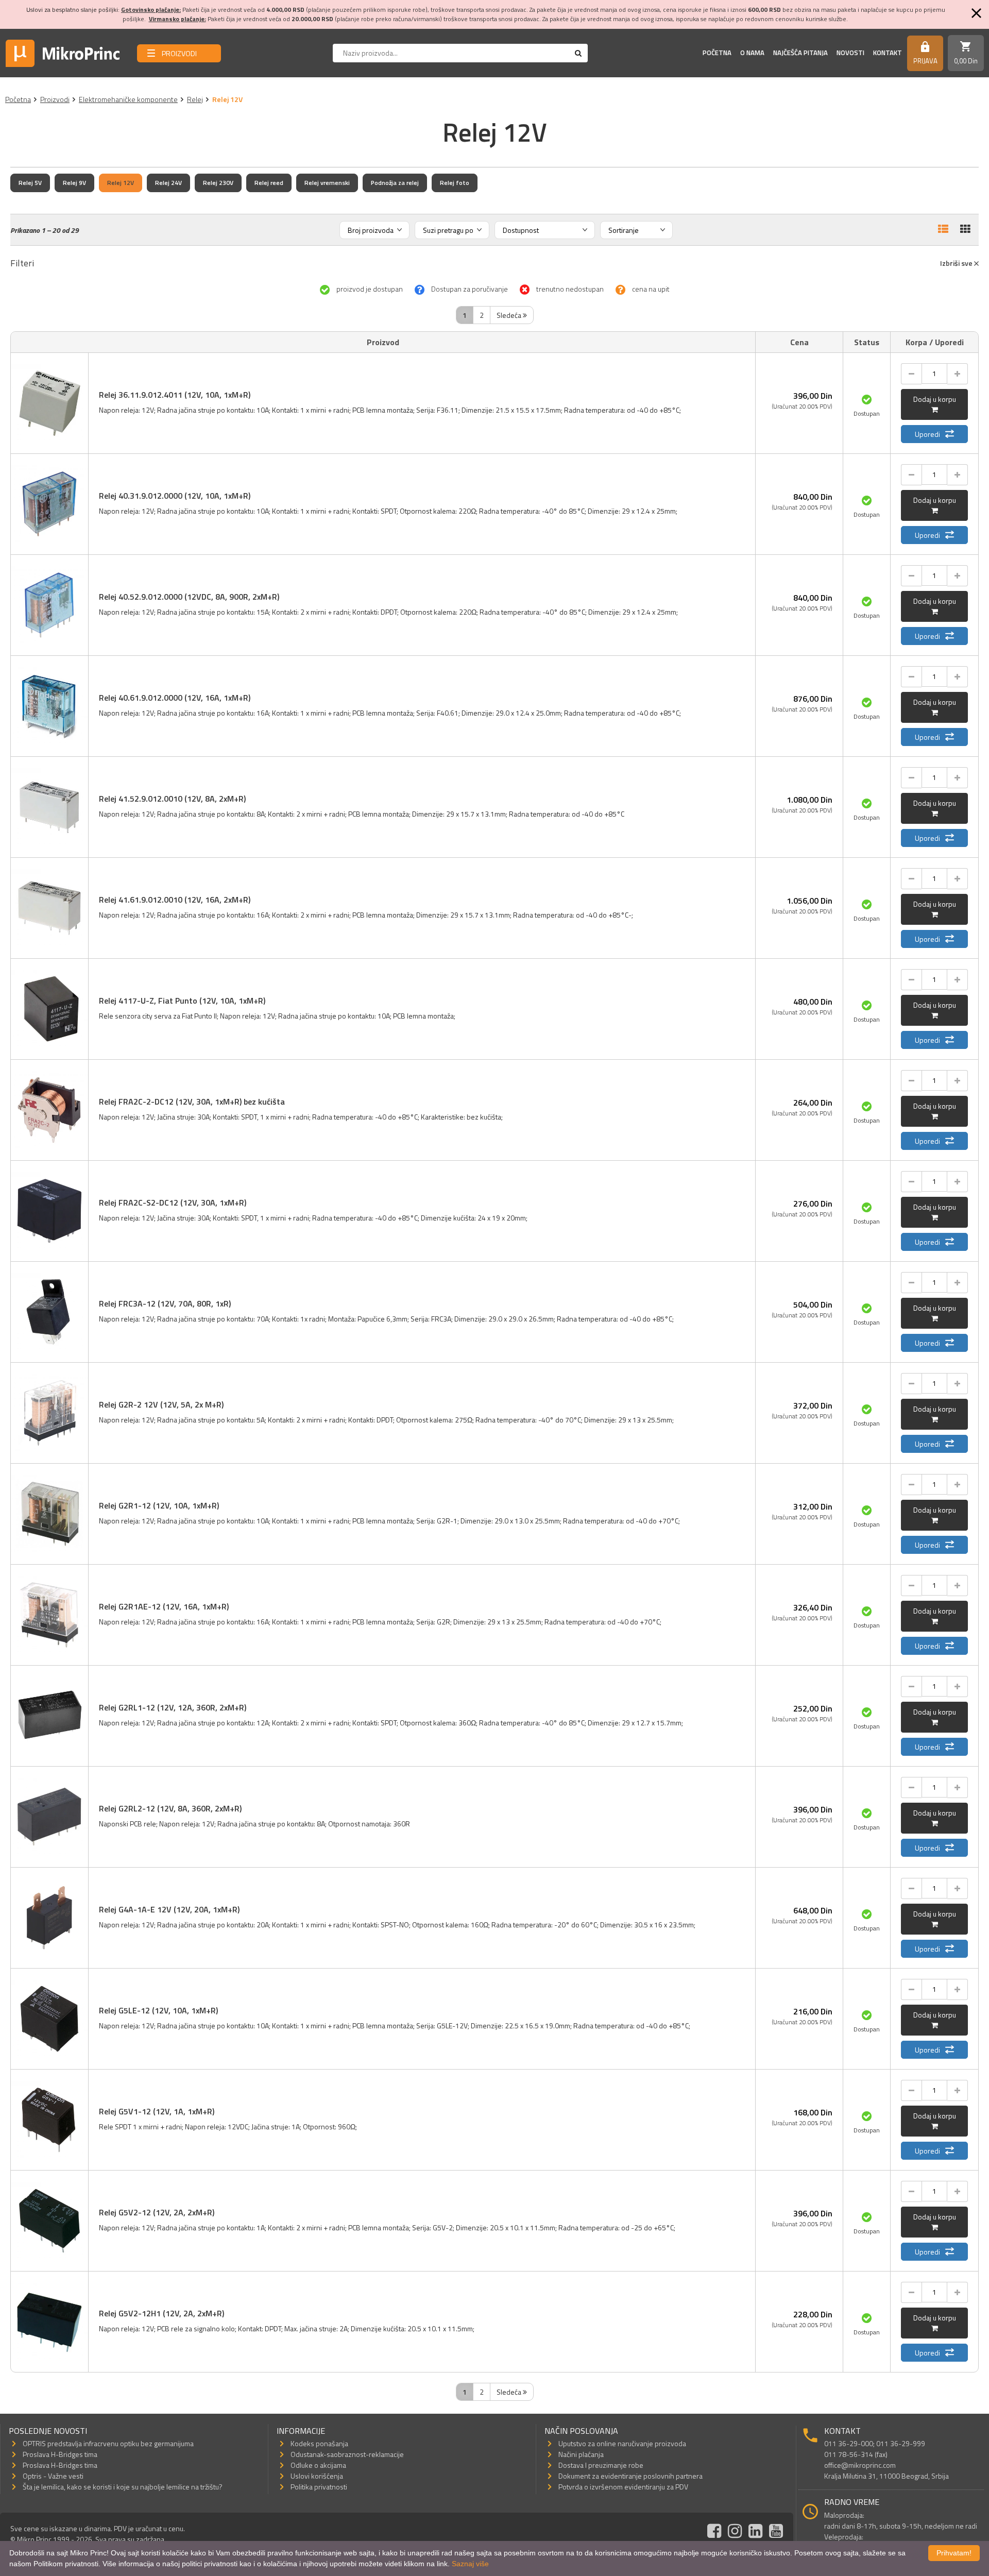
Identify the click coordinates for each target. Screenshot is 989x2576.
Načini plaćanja (581, 2454)
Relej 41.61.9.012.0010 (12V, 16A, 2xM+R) (175, 900)
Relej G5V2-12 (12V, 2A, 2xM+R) (157, 2212)
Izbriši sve (957, 263)
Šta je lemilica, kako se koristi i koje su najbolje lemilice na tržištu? (123, 2487)
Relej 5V (30, 183)
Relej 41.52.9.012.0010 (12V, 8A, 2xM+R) (172, 799)
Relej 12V (121, 183)
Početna (717, 53)
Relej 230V (218, 183)
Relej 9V (74, 183)
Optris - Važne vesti (53, 2476)
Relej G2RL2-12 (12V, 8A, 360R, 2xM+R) (170, 1808)
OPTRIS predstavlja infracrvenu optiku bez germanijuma (108, 2443)
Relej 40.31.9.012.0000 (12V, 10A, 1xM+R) (175, 496)
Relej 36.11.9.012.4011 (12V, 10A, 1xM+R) (175, 395)
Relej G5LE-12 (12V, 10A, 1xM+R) (158, 2010)
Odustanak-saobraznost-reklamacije (347, 2454)
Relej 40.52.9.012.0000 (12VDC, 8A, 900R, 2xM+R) (189, 597)
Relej (195, 99)
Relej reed (269, 183)
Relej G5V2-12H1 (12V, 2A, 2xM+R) (161, 2313)
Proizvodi (55, 99)
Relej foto (455, 183)
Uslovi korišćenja (317, 2476)
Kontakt (888, 53)
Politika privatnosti (319, 2487)
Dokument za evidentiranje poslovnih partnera (630, 2476)
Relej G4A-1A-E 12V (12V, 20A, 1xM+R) (169, 1909)
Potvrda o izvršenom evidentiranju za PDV (623, 2487)
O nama (752, 53)
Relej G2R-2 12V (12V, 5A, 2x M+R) (161, 1404)
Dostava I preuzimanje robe (601, 2465)
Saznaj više (470, 2564)
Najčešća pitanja (800, 53)
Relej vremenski (327, 183)
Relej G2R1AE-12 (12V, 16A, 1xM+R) (164, 1606)
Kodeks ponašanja (319, 2443)
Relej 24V (168, 183)
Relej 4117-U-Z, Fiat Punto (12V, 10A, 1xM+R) (182, 1001)
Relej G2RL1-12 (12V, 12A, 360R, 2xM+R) (173, 1707)
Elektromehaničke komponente (128, 99)
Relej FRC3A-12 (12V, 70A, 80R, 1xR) (165, 1303)
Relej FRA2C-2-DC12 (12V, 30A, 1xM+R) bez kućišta (192, 1101)
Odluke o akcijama (318, 2465)
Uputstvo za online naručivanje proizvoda (622, 2443)
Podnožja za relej (395, 183)
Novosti (850, 53)
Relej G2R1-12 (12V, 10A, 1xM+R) (159, 1505)
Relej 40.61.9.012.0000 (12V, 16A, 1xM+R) (175, 698)
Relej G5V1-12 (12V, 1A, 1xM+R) (157, 2111)
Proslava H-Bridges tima (60, 2454)
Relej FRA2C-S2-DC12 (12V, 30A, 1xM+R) (173, 1202)
